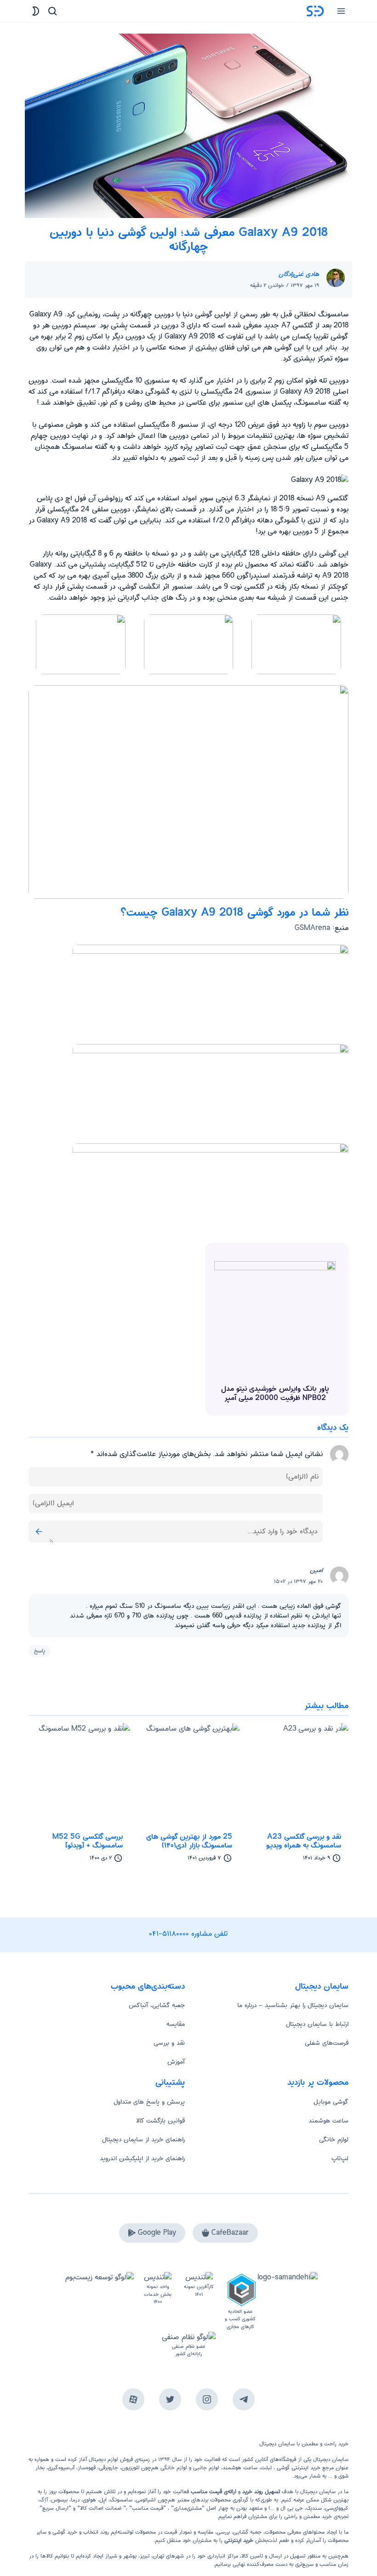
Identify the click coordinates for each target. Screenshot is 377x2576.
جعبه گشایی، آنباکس (157, 2005)
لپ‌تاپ (340, 2158)
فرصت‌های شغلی (327, 2043)
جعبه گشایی (247, 2532)
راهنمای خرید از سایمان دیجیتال (143, 2140)
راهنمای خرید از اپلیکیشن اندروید (142, 2158)
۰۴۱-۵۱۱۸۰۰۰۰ (169, 1934)
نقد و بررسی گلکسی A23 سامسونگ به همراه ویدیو (304, 1841)
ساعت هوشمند (328, 2121)
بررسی (223, 2532)
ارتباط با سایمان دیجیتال (317, 2024)
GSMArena (312, 928)
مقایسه (176, 2024)
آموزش (176, 2062)
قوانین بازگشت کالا (160, 2121)
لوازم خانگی (334, 2140)
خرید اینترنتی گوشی (298, 2468)
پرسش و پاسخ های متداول (149, 2102)
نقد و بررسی (169, 2043)
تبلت (266, 2468)
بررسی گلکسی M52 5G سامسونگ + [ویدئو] (88, 1841)
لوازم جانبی (206, 2468)
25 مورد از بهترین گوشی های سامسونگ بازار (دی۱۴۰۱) (189, 1841)
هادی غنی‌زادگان (299, 274)
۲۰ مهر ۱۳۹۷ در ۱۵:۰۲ (298, 1581)
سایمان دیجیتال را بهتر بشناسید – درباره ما (293, 2005)
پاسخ (40, 1651)
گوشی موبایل (331, 2102)
